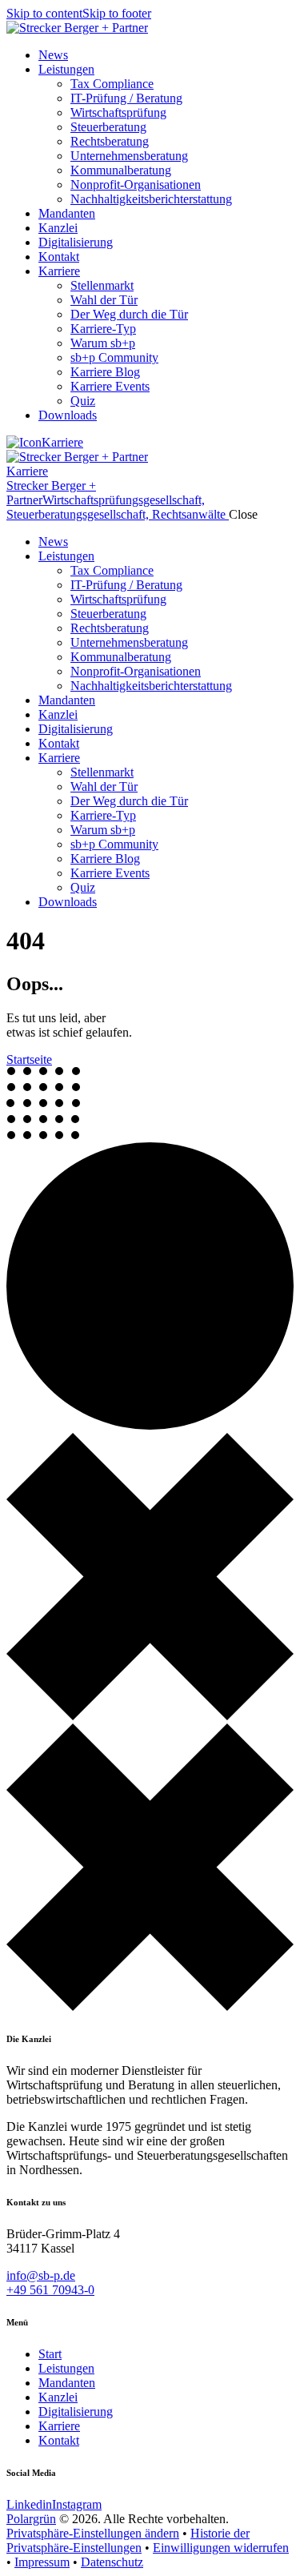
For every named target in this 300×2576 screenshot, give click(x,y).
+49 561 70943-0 (50, 2290)
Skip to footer (117, 13)
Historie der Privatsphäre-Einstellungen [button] (128, 2540)
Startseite (29, 1059)
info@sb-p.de (41, 2275)
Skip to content (44, 13)
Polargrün (31, 2519)
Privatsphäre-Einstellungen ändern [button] (93, 2533)
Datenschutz (112, 2562)
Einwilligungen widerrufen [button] (221, 2548)
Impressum (42, 2562)
